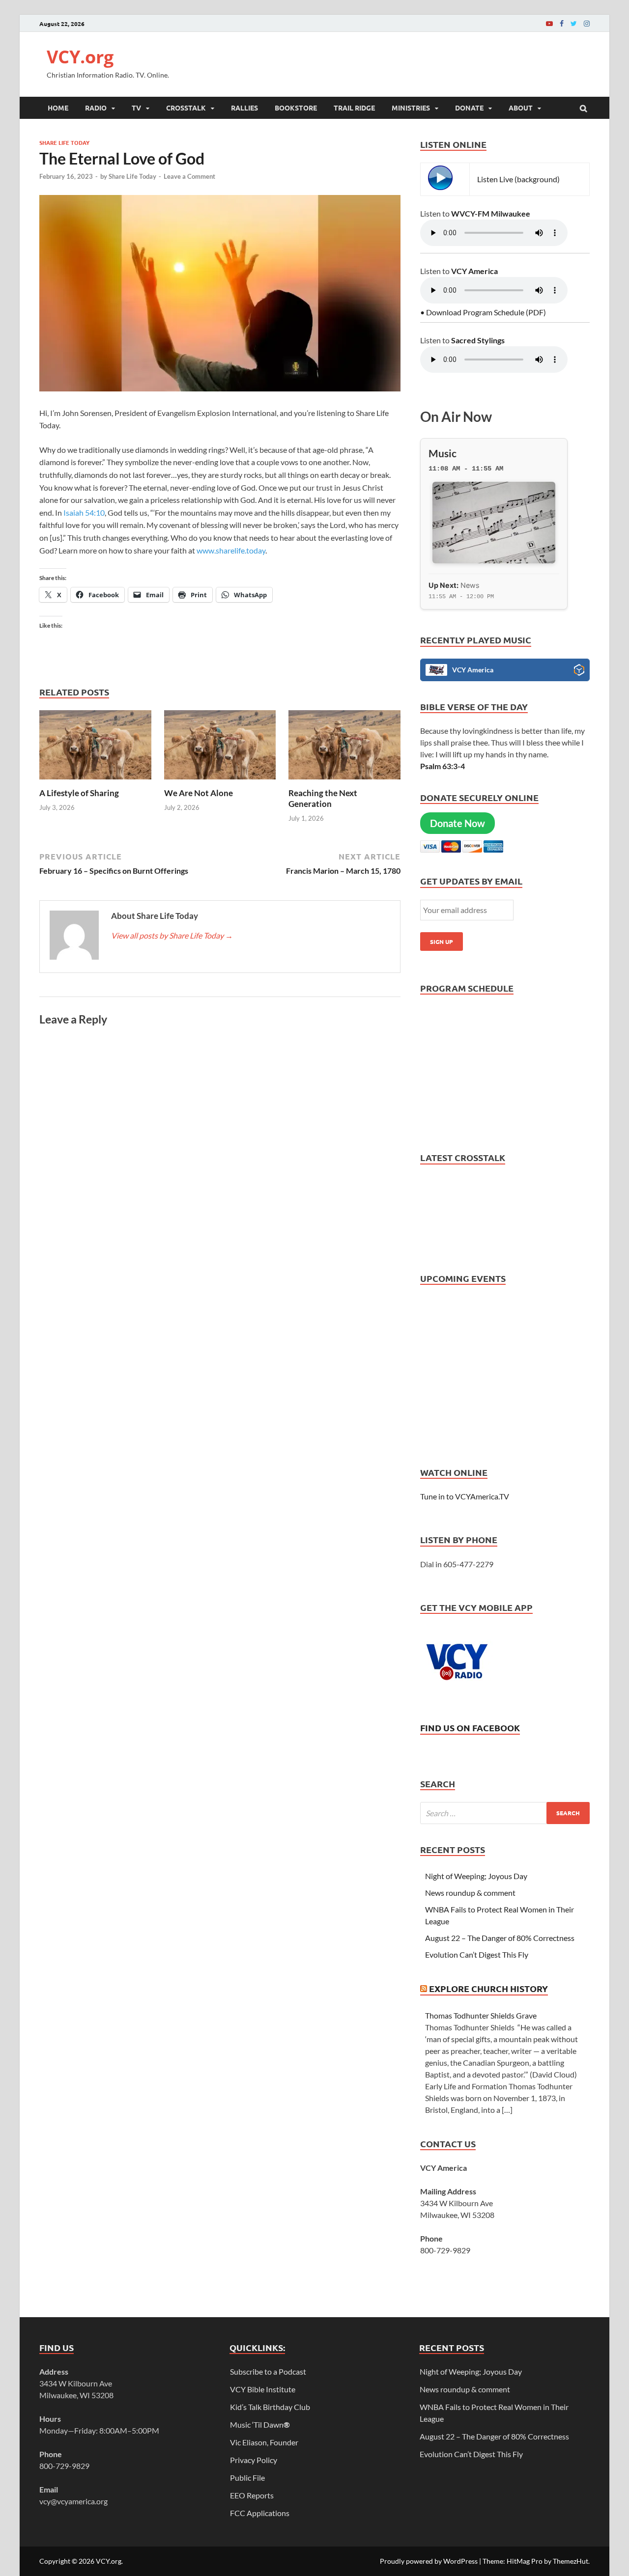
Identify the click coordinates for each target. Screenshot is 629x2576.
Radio (96, 108)
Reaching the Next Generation (323, 798)
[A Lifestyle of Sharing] (95, 782)
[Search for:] (505, 1813)
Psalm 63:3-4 (443, 766)
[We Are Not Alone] (220, 782)
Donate (469, 108)
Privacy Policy (254, 2460)
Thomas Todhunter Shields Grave (481, 2015)
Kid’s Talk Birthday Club (270, 2407)
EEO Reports (252, 2495)
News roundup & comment (470, 1893)
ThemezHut (571, 2561)
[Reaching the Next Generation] (344, 782)
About (521, 108)
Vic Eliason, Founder (264, 2442)
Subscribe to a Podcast (268, 2371)
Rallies (244, 108)
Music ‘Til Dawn (260, 2424)
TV (136, 108)
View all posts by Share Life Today (172, 935)
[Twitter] (574, 23)
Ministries (411, 108)
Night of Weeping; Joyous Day (476, 1876)
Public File (247, 2478)
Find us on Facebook (470, 1728)
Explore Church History (488, 1988)
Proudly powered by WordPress (429, 2561)
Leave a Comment (189, 176)
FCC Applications (260, 2513)
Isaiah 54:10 (84, 512)
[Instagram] (587, 23)
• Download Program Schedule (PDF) (483, 312)
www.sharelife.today (231, 550)
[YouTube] (549, 23)
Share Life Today (64, 142)
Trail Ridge (354, 108)
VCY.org (80, 57)
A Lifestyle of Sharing (79, 793)
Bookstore (296, 108)
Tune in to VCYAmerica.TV (465, 1496)
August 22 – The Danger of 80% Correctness (500, 1938)
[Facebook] (562, 23)
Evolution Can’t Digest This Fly (477, 1954)
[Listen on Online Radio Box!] (579, 671)
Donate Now (457, 823)
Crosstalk (186, 108)
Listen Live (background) (518, 179)
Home (58, 108)
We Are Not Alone (199, 793)
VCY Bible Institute (263, 2389)
